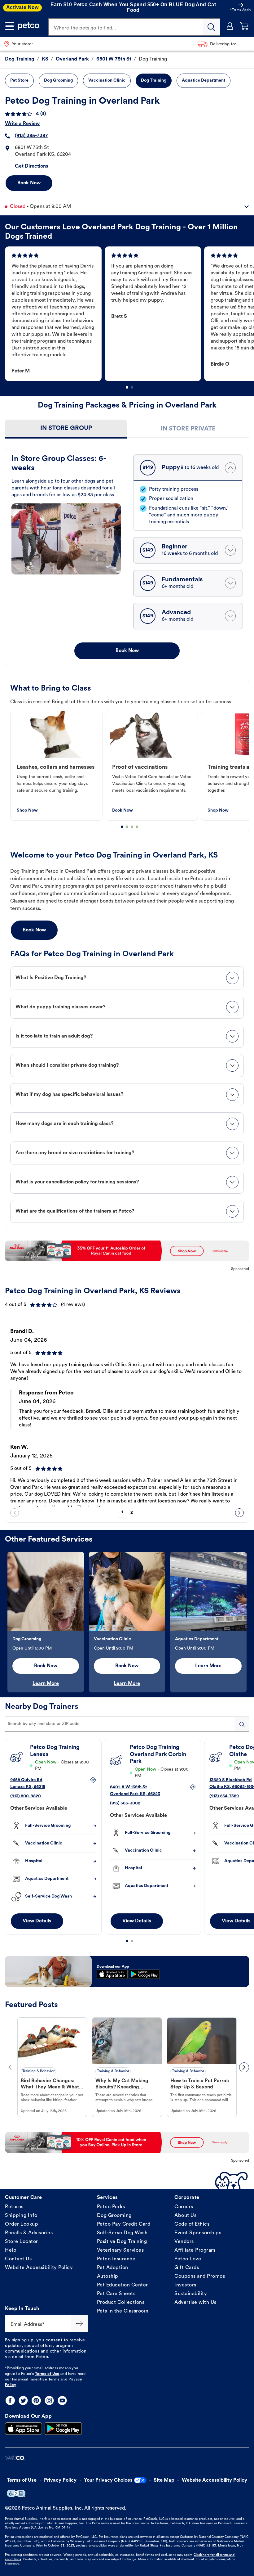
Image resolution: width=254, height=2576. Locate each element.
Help (11, 2250)
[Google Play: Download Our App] (63, 2429)
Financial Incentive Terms (36, 2380)
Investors (185, 2285)
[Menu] (10, 26)
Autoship (108, 2277)
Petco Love (188, 2259)
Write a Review (22, 124)
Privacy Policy (60, 2480)
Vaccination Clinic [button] (107, 81)
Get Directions (32, 166)
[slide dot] (127, 387)
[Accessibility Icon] (16, 2493)
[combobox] (127, 1724)
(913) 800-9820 (26, 1796)
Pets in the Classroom (123, 2311)
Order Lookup (22, 2224)
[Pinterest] (36, 2400)
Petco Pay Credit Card (124, 2224)
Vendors (184, 2242)
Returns (14, 2207)
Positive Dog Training (122, 2242)
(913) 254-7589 (224, 1796)
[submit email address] (80, 2323)
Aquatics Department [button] (204, 81)
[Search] (212, 27)
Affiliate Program (195, 2250)
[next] (239, 1513)
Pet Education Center (123, 2285)
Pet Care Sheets (116, 2294)
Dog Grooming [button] (58, 81)
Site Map (164, 2480)
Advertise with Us (195, 2303)
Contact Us (18, 2259)
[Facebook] (10, 2400)
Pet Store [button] (19, 81)
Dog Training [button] (154, 81)
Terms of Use (47, 2374)
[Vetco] (15, 2458)
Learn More (46, 1684)
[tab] (66, 429)
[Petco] (29, 26)
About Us (185, 2216)
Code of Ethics (192, 2224)
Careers (184, 2207)
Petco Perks (111, 2207)
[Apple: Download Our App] (24, 2429)
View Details (37, 1921)
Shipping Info (21, 2216)
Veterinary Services (120, 2250)
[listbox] (129, 314)
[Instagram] (49, 2400)
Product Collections (121, 2303)
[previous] (15, 1513)
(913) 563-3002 (125, 1803)
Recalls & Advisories (29, 2233)
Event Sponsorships (198, 2233)
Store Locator (22, 2242)
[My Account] (230, 26)
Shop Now (27, 811)
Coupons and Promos (200, 2277)
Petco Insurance (116, 2259)
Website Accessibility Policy (39, 2268)
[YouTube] (62, 2400)
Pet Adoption (113, 2268)
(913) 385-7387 (31, 136)
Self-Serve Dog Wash (122, 2233)
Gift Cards (187, 2268)
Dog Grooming (114, 2216)
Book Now (29, 183)
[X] (23, 2400)
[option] (55, 314)
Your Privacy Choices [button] (108, 2480)
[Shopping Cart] (244, 26)
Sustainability (191, 2294)
